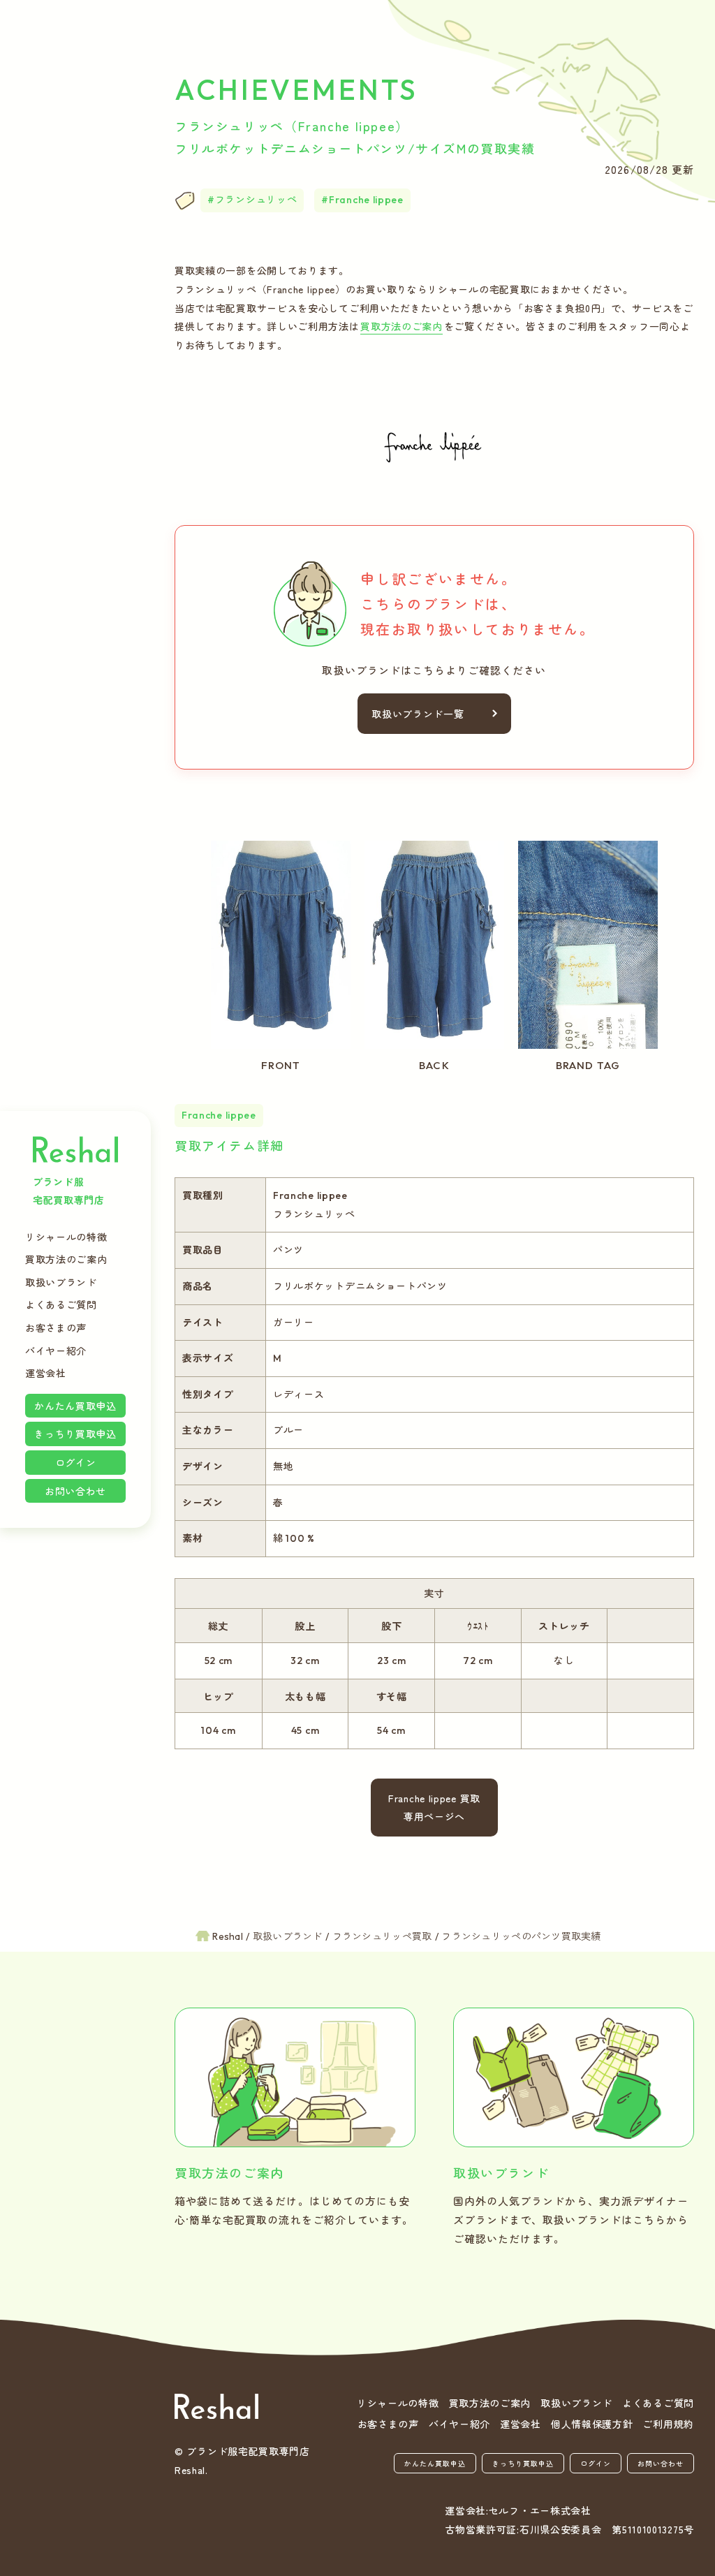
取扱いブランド (61, 1282)
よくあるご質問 (61, 1304)
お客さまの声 (56, 1327)
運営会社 (46, 1373)
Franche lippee (366, 200)
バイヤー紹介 (56, 1350)
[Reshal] (216, 2407)
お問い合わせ (75, 1491)
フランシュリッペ (256, 200)
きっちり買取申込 (75, 1434)
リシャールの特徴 (66, 1237)
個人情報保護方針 (592, 2424)
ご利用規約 (668, 2424)
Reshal (75, 1149)
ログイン (76, 1462)
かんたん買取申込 (75, 1406)
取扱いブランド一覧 (418, 714)
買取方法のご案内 (66, 1259)
